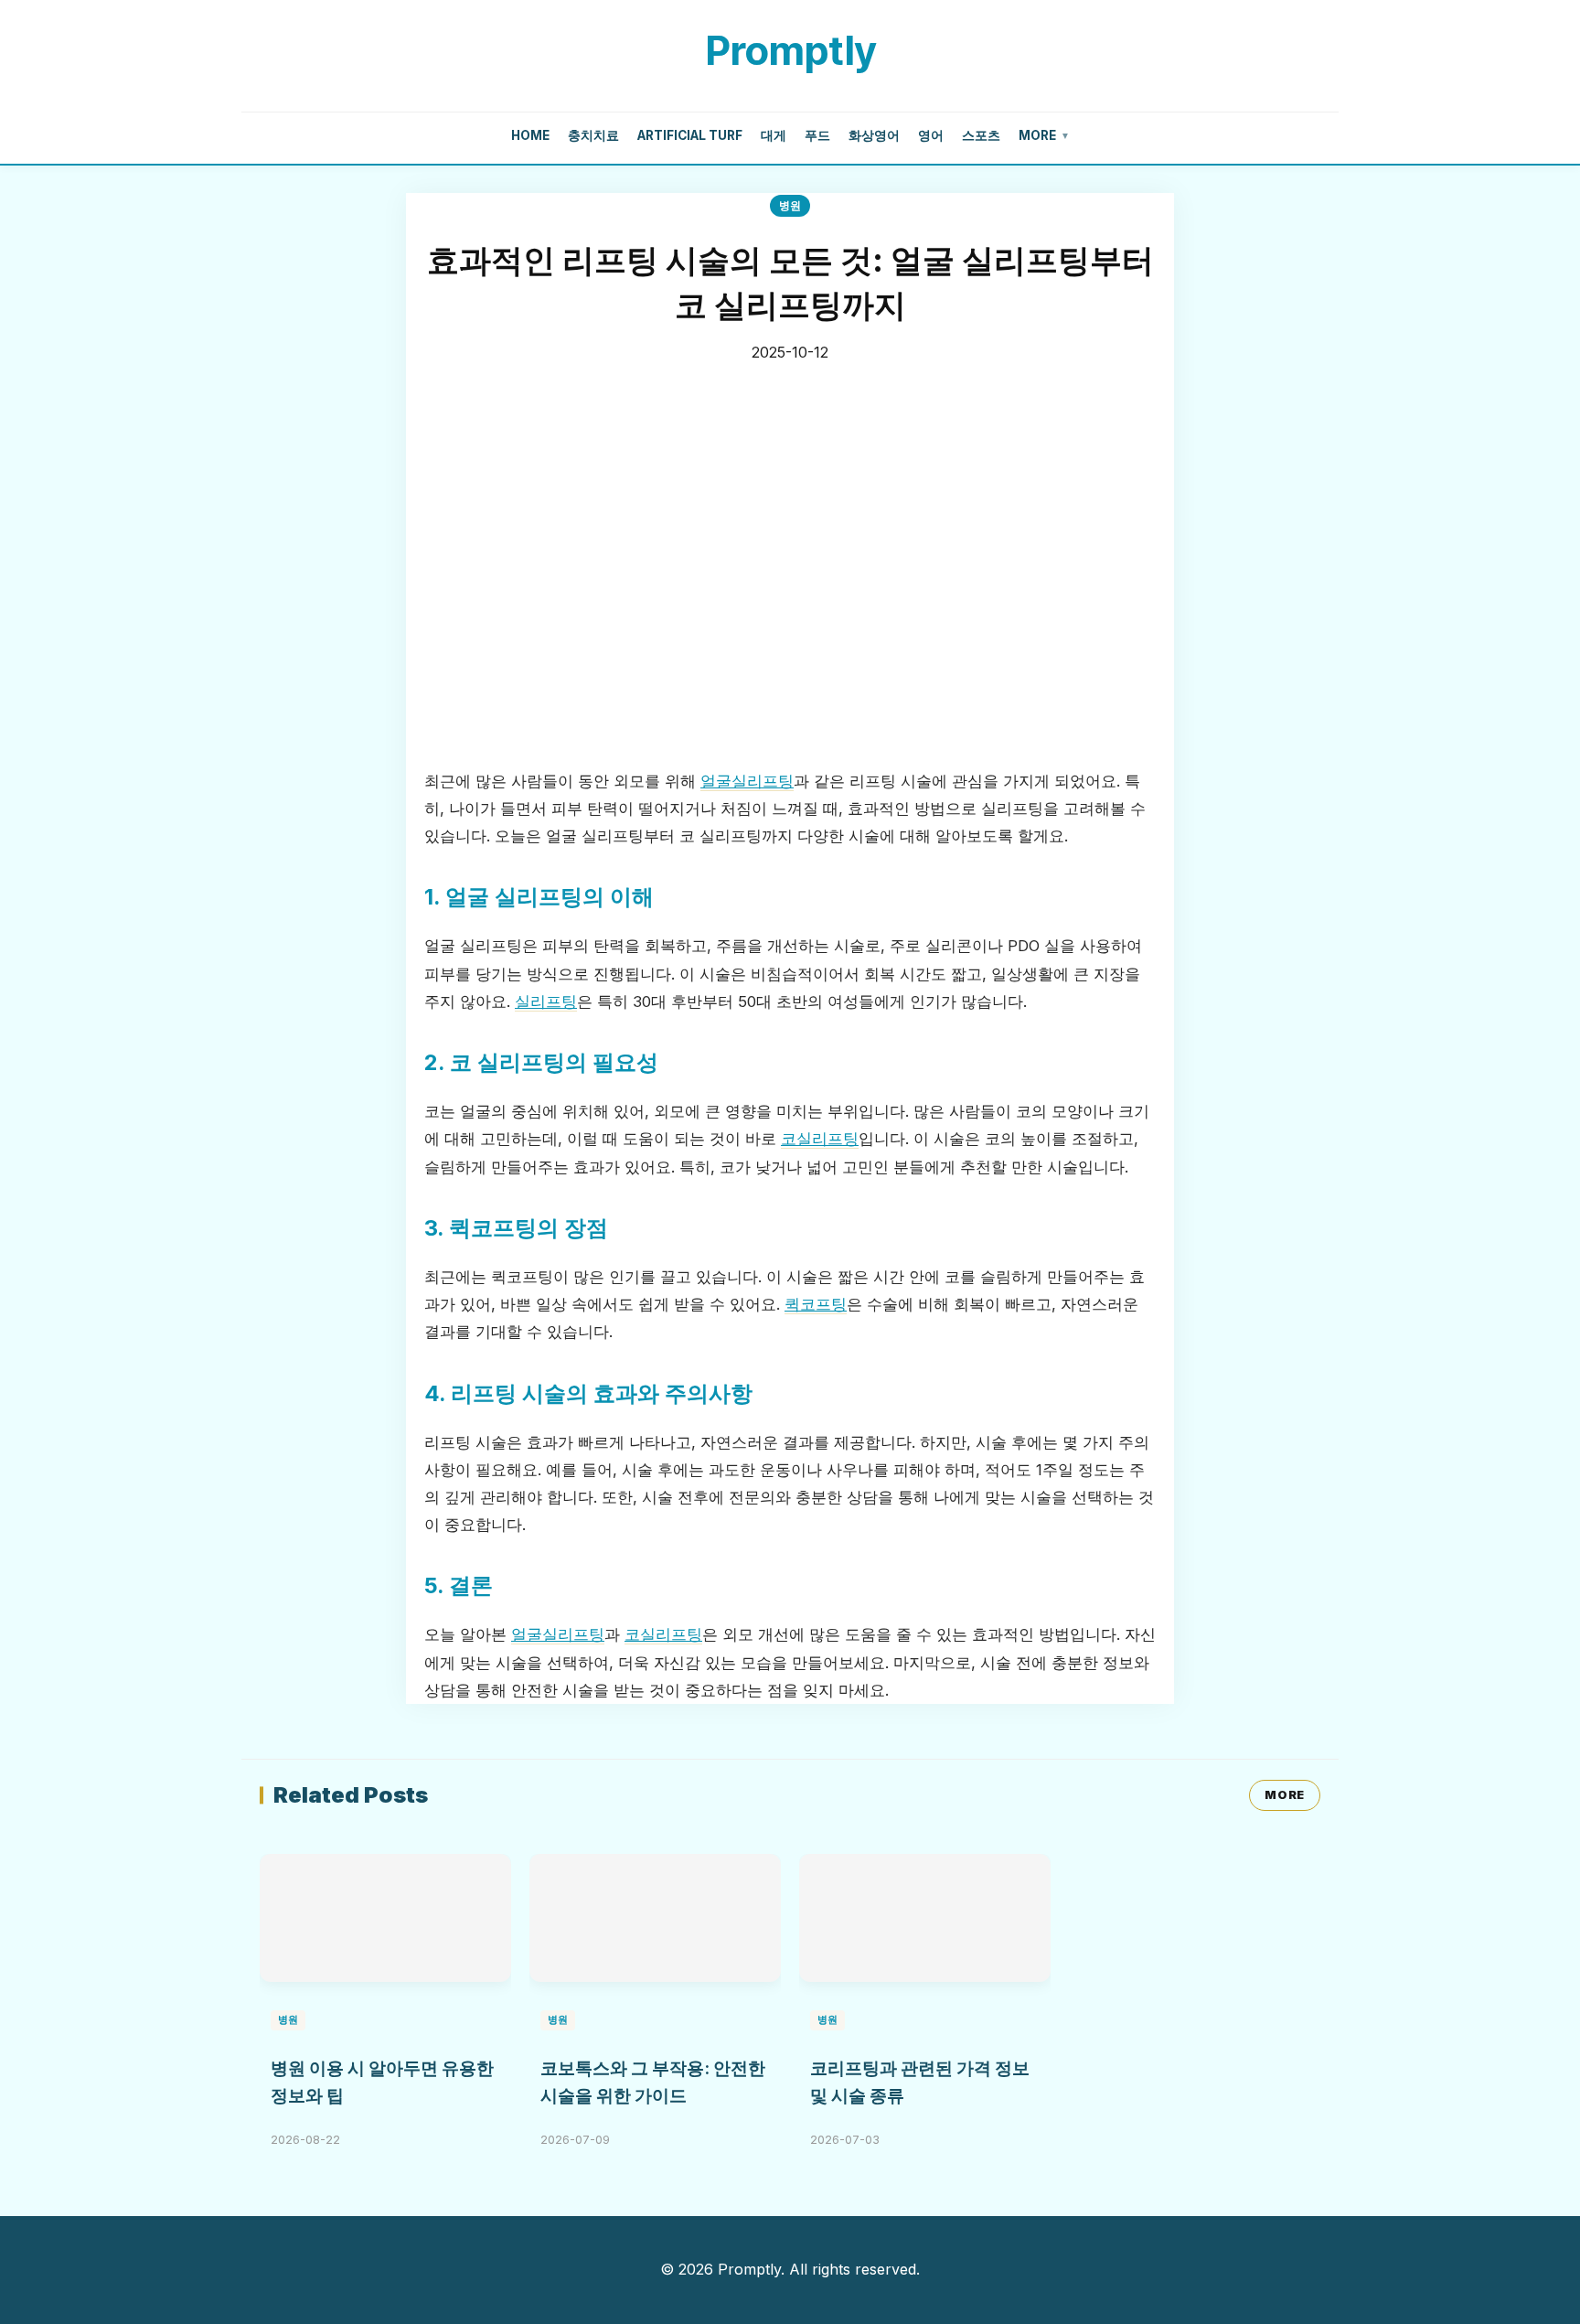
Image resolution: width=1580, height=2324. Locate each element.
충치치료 (593, 135)
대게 (774, 135)
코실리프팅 (820, 1139)
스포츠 (981, 135)
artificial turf (690, 135)
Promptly (790, 50)
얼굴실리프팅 (747, 781)
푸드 (817, 135)
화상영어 (874, 135)
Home (530, 135)
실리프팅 (546, 1001)
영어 (931, 135)
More (1044, 135)
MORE (1285, 1795)
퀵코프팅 (816, 1304)
